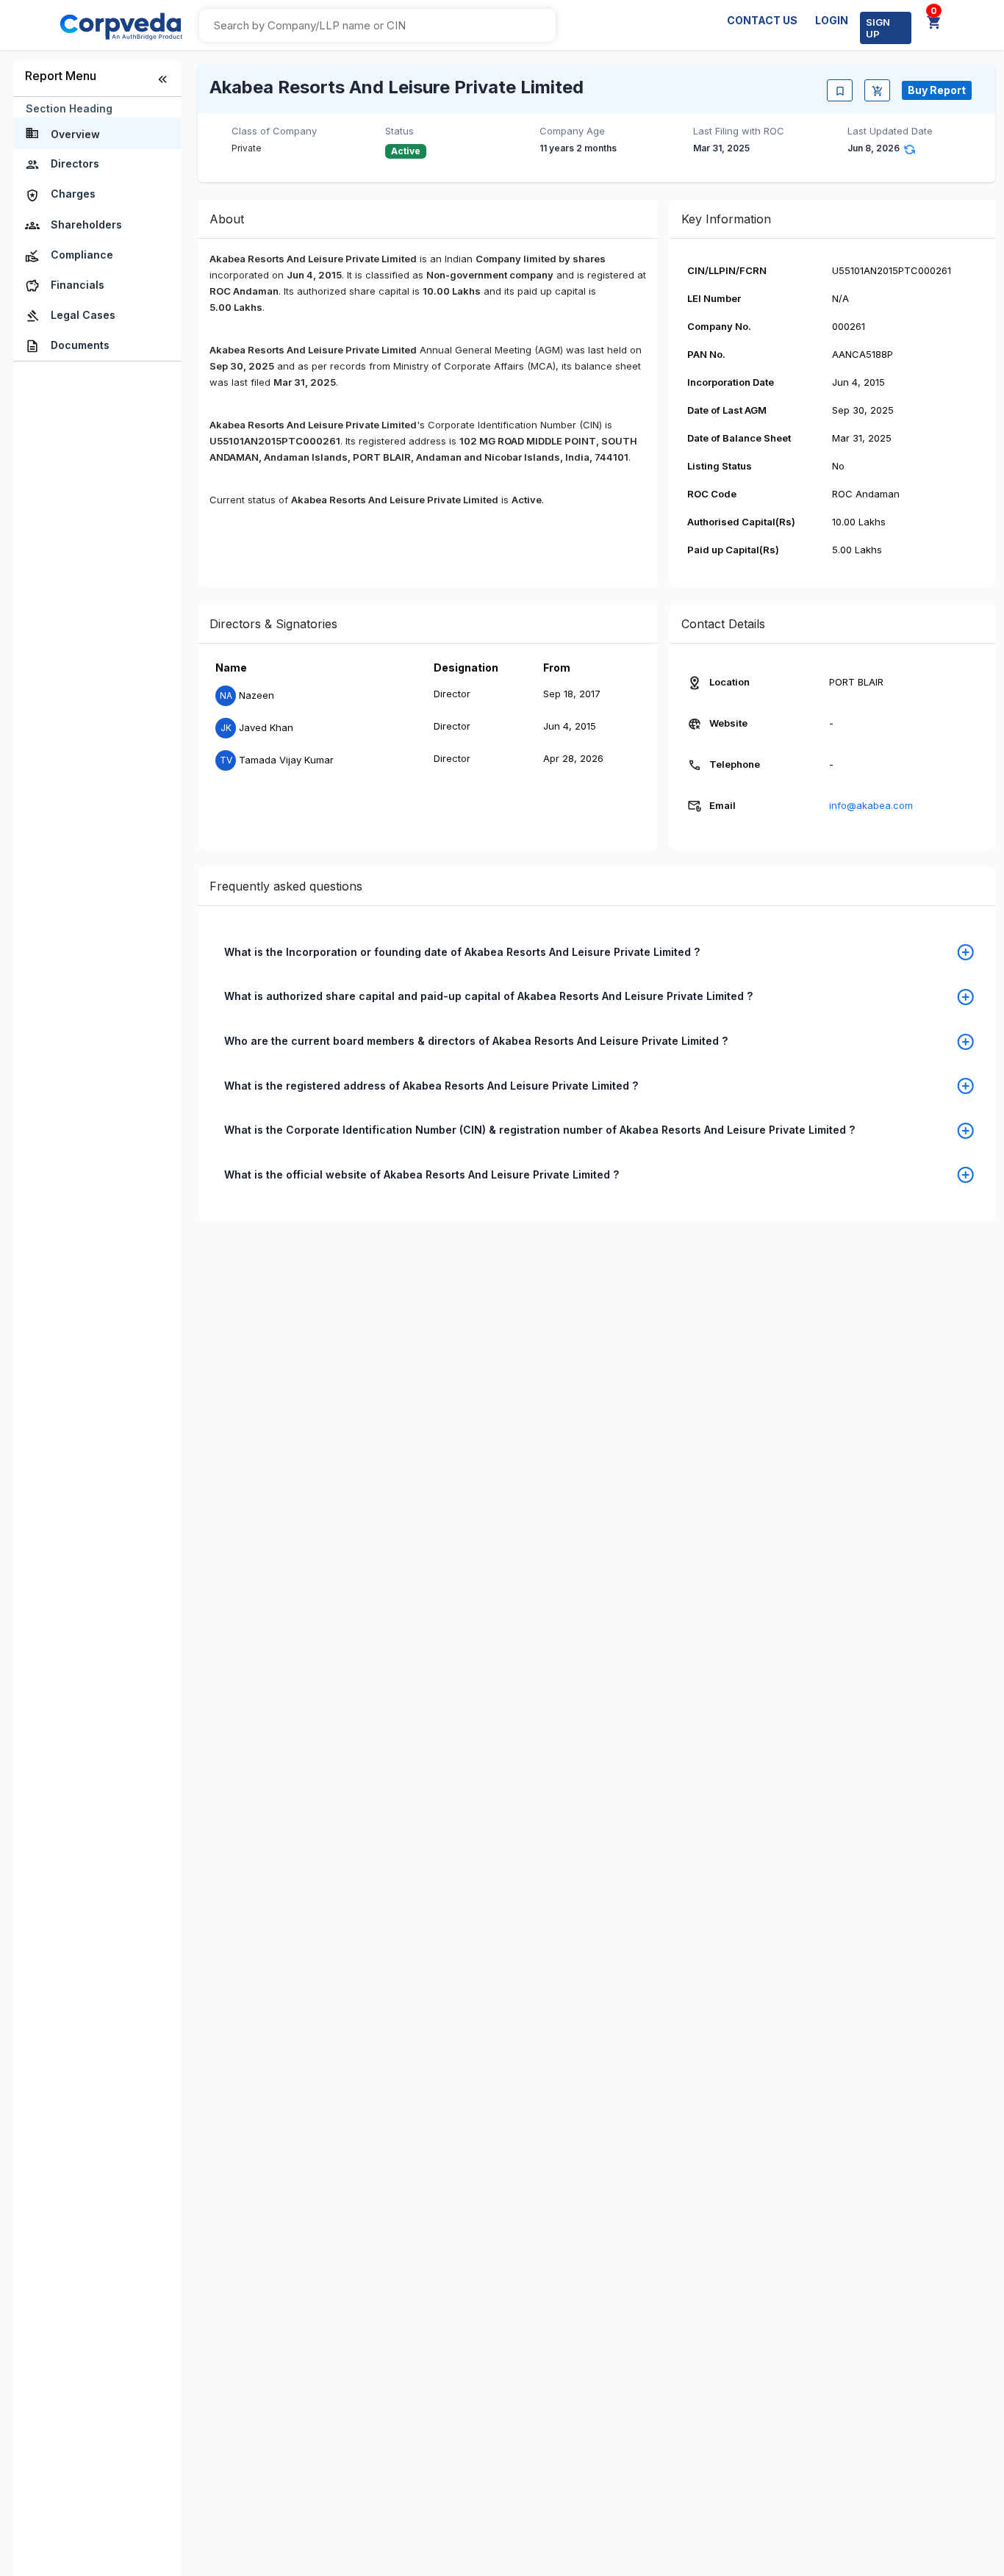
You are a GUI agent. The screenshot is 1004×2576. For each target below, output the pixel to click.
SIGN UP (878, 28)
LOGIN (832, 20)
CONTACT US (762, 20)
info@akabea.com (871, 805)
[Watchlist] (840, 90)
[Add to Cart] (877, 90)
